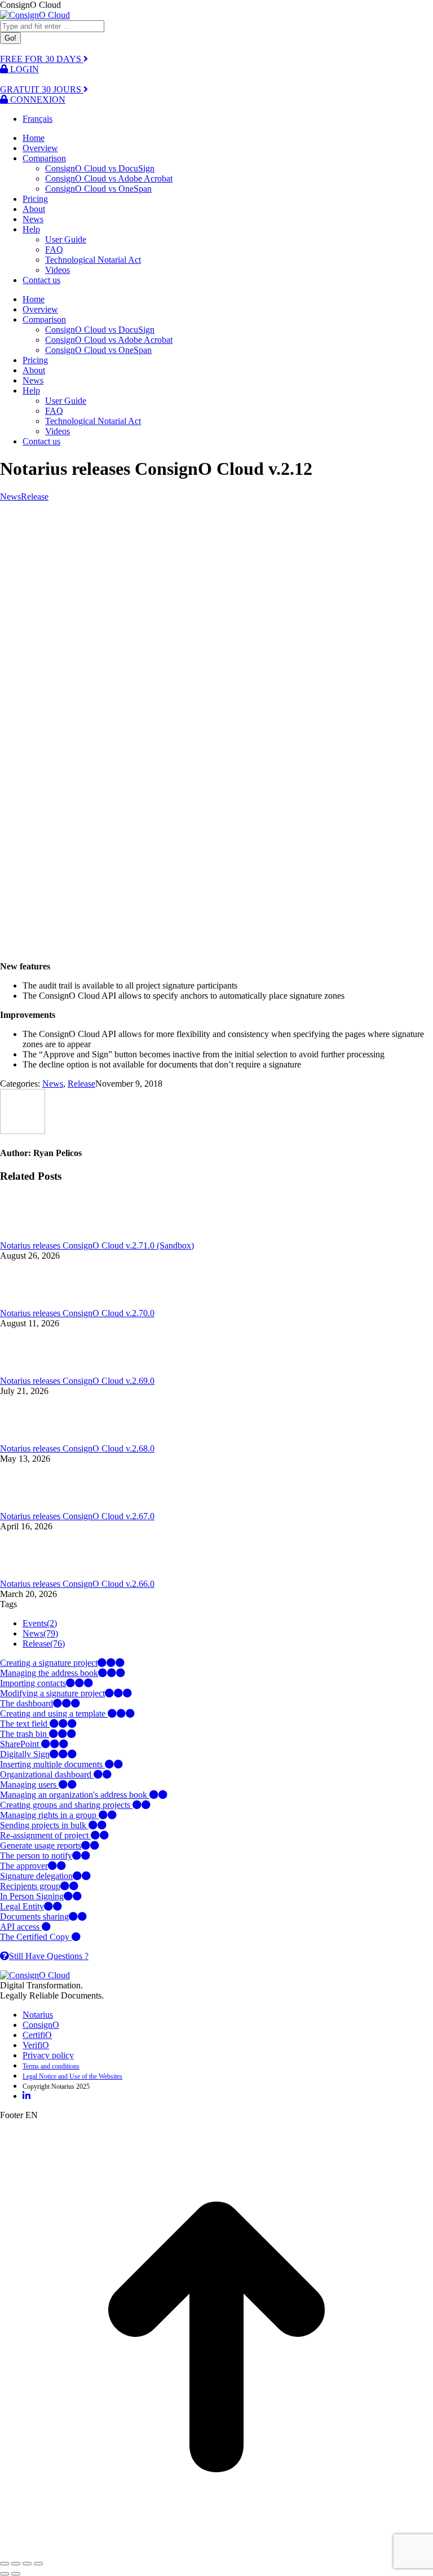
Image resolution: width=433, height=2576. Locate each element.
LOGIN (23, 69)
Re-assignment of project (45, 1835)
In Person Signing (32, 1896)
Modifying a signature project (52, 1693)
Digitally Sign (25, 1754)
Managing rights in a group (49, 1815)
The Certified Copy (36, 1937)
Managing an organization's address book (75, 1795)
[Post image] (31, 1235)
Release (35, 497)
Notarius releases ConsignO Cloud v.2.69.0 (77, 1381)
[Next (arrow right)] (16, 2574)
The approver (24, 1866)
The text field (25, 1724)
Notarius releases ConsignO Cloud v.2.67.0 (77, 1516)
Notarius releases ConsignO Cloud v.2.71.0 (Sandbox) (97, 1245)
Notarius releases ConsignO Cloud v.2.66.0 (77, 1584)
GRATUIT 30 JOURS (42, 89)
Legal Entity (22, 1906)
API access (21, 1927)
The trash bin (25, 1734)
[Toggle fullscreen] (27, 2564)
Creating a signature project (49, 1663)
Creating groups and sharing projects (66, 1805)
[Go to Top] (216, 2550)
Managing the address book (49, 1673)
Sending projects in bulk (44, 1825)
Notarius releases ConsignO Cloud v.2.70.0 (77, 1313)
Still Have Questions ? (49, 1956)
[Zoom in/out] (38, 2564)
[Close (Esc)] (5, 2564)
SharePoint (21, 1744)
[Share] (16, 2564)
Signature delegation (36, 1876)
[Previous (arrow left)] (5, 2574)
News (10, 497)
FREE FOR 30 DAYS (42, 59)
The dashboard (26, 1703)
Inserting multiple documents (52, 1764)
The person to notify (36, 1856)
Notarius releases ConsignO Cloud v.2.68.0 (77, 1448)
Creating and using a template (54, 1713)
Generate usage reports (41, 1845)
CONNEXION (37, 100)
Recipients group (30, 1886)
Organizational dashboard (47, 1774)
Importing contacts (33, 1683)
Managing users (29, 1785)
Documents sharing (34, 1916)
